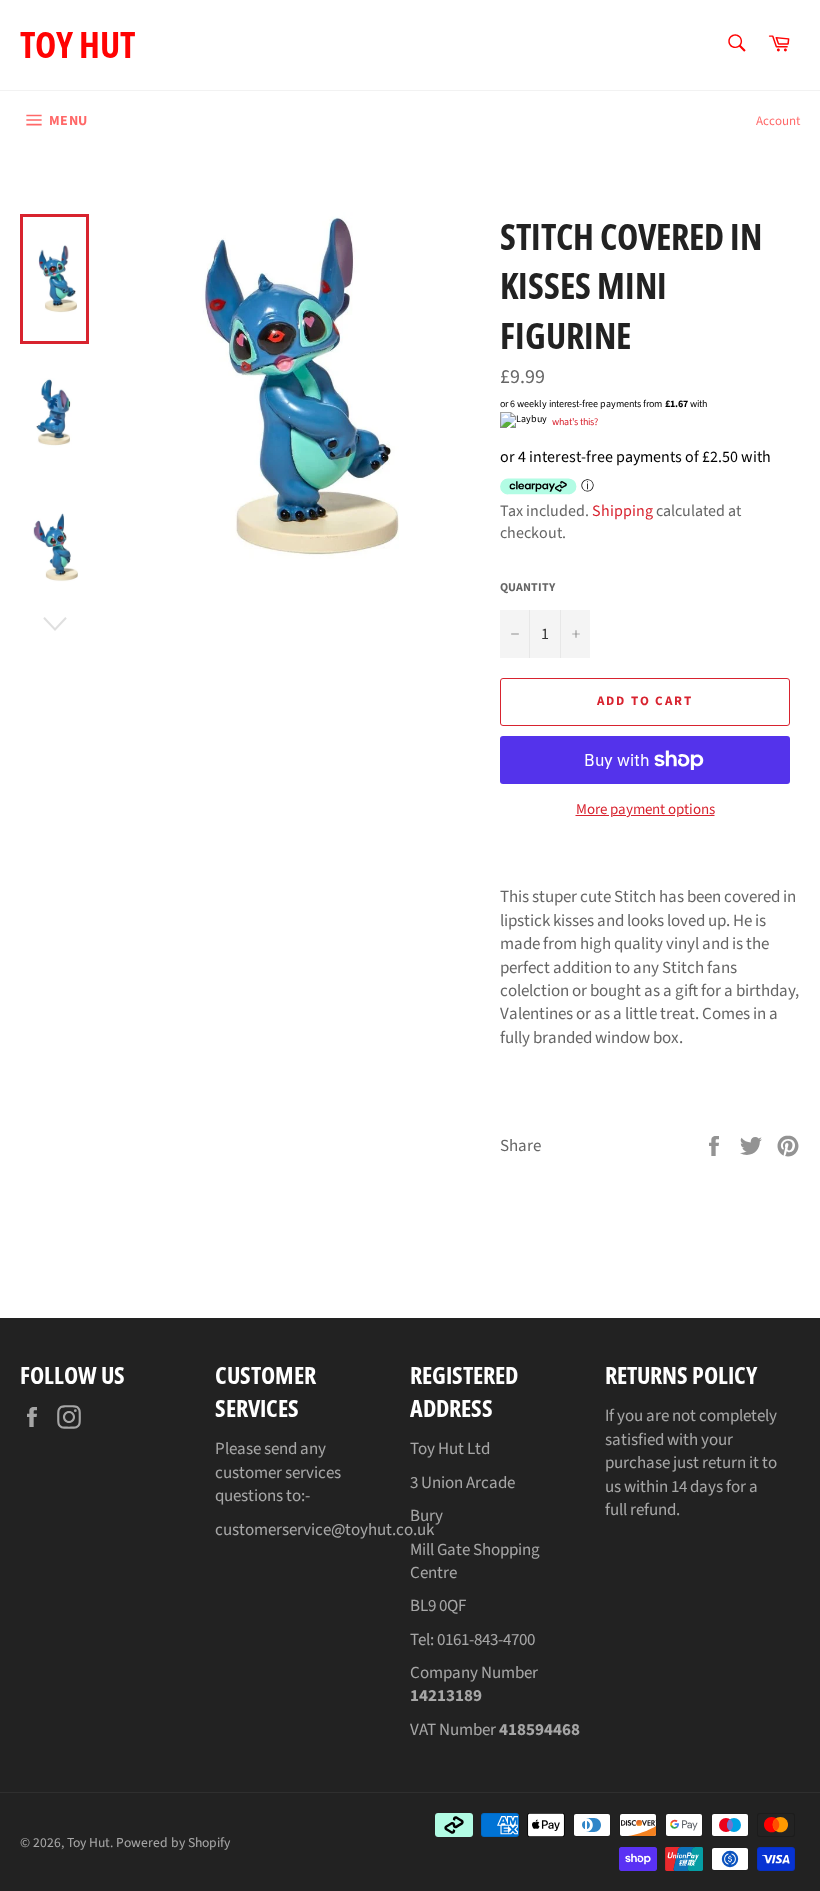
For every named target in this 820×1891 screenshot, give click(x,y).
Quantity (527, 588)
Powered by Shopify (173, 1842)
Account (778, 121)
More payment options (645, 810)
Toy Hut (77, 44)
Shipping (622, 511)
